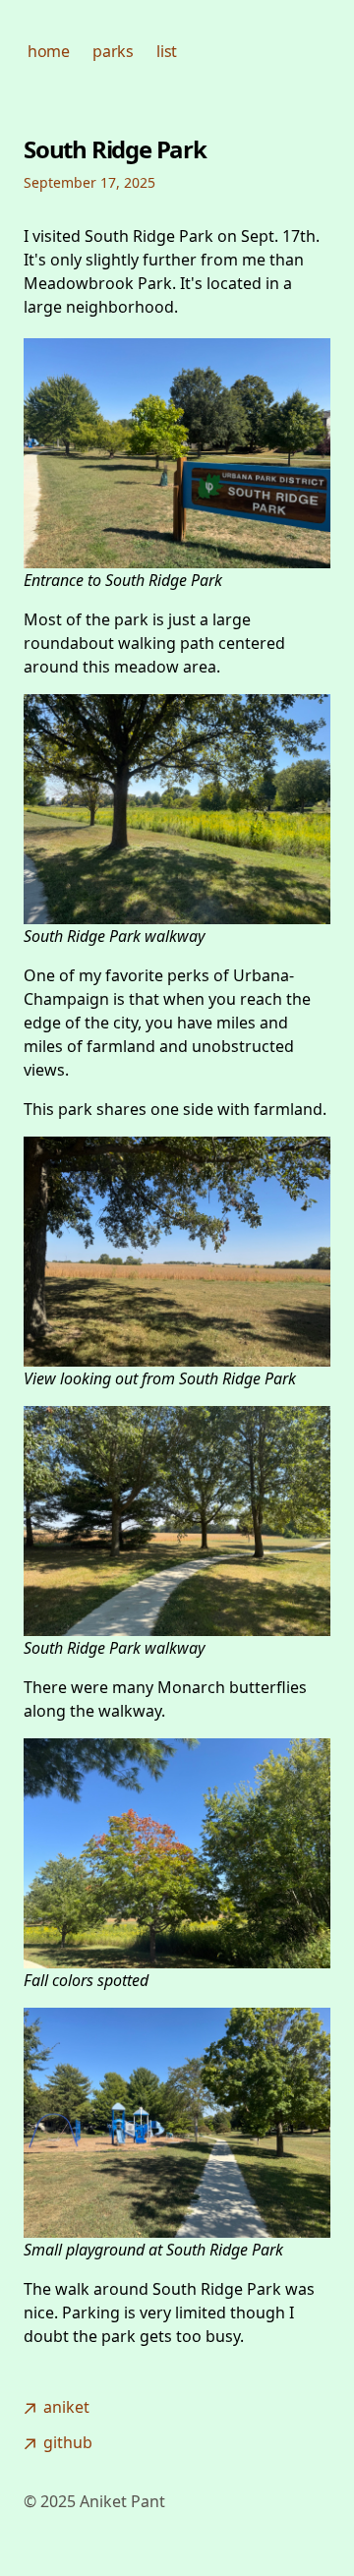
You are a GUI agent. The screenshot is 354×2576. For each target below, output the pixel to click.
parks (113, 51)
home (48, 51)
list (166, 51)
